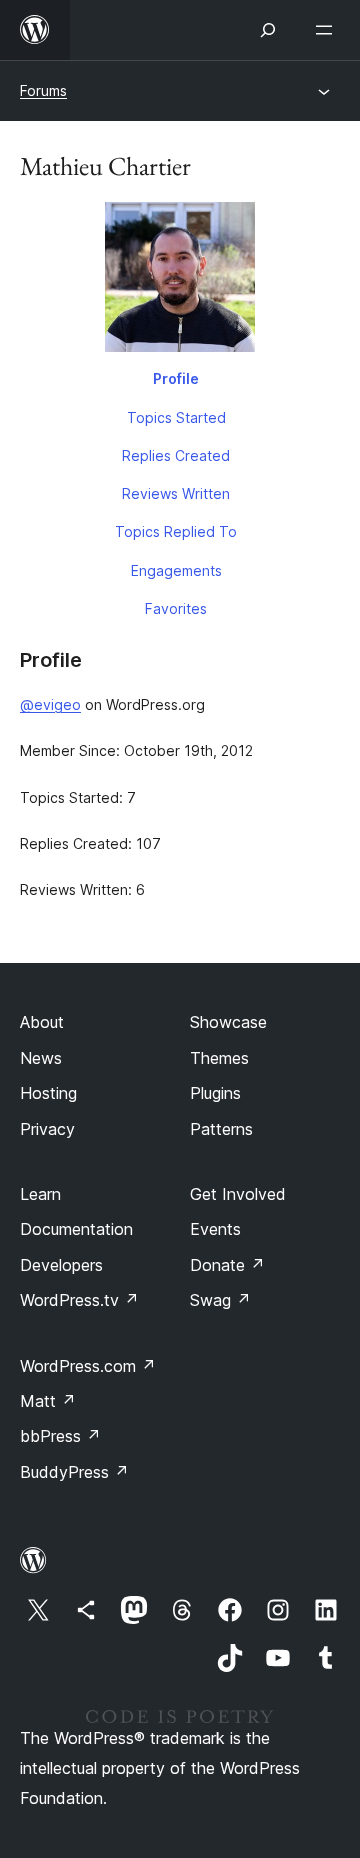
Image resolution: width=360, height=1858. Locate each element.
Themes (219, 1058)
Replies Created (176, 455)
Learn (40, 1194)
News (41, 1058)
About (42, 1022)
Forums (43, 90)
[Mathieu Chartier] (180, 281)
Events (215, 1229)
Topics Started (176, 417)
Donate (227, 1265)
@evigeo (50, 704)
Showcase (228, 1022)
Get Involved (238, 1194)
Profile (176, 378)
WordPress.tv (79, 1300)
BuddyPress (74, 1472)
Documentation (76, 1229)
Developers (61, 1265)
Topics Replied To (176, 531)
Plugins (215, 1093)
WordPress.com (88, 1366)
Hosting (48, 1093)
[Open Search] (268, 30)
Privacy (47, 1129)
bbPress (60, 1436)
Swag (220, 1300)
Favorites (176, 608)
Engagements (176, 570)
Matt (48, 1401)
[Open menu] (328, 30)
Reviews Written (176, 493)
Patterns (221, 1129)
